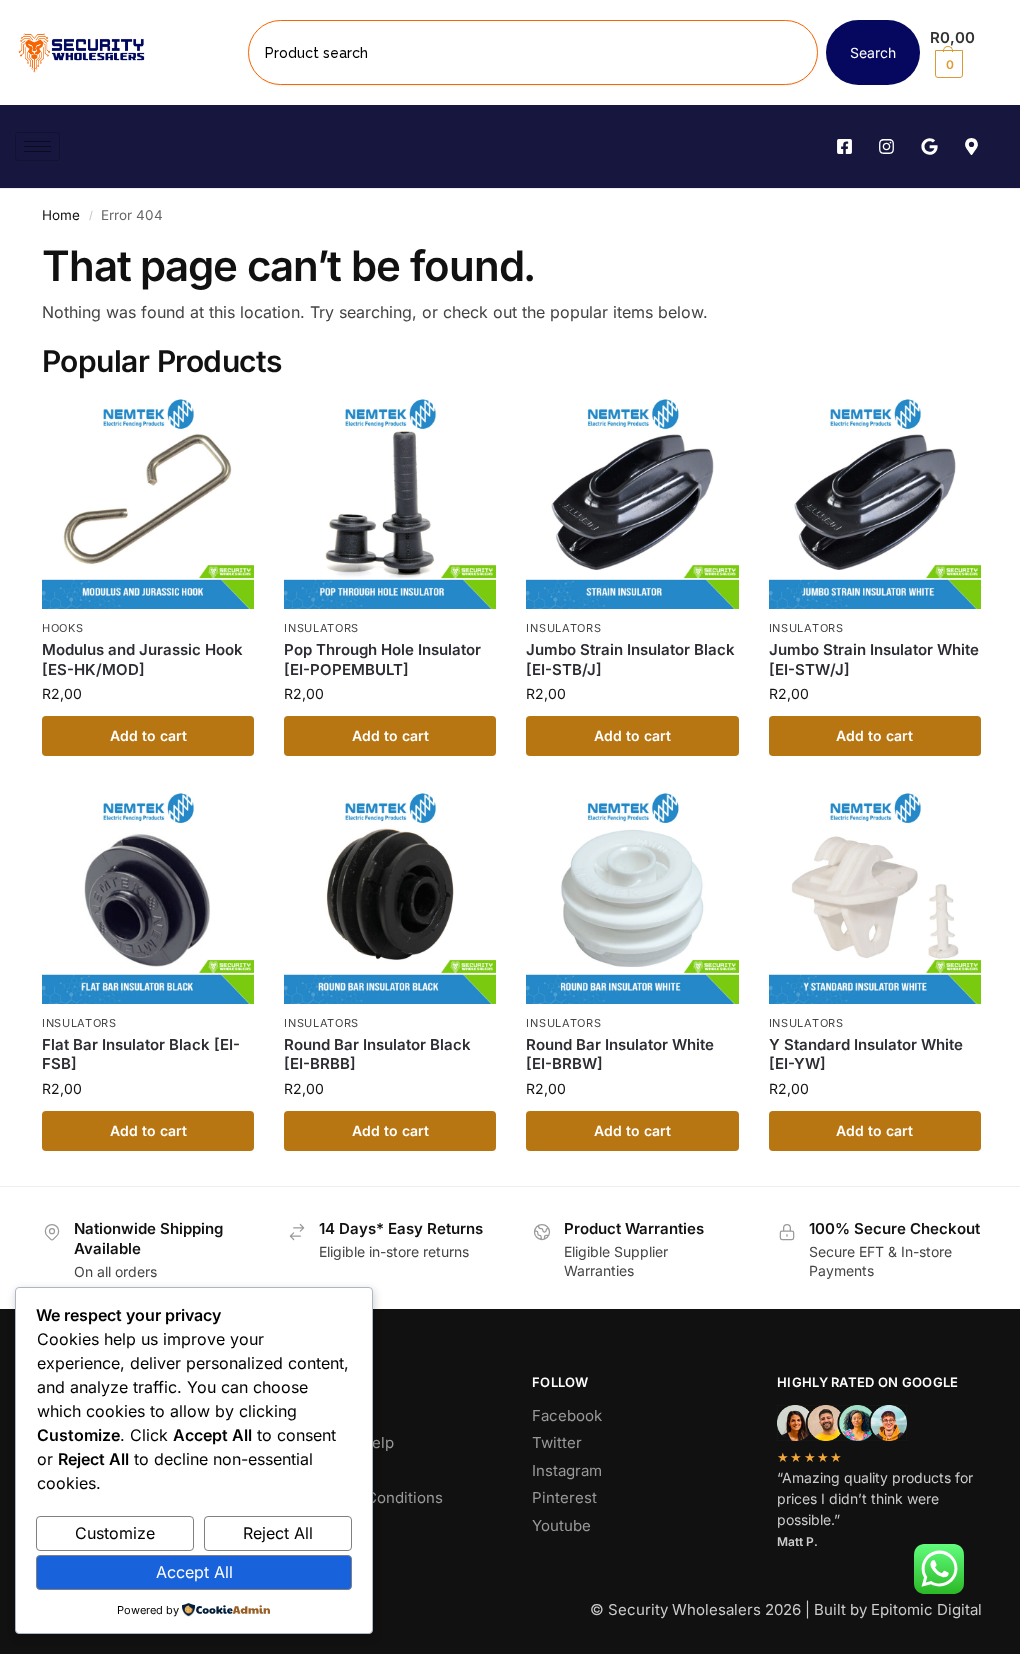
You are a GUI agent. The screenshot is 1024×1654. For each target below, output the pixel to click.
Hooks (63, 628)
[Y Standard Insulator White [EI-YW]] (875, 897)
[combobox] (533, 52)
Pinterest (564, 1497)
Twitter (557, 1442)
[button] (969, 52)
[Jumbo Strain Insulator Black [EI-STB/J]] (632, 503)
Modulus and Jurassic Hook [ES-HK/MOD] (142, 659)
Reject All (278, 1533)
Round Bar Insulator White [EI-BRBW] (620, 1054)
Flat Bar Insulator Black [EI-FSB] (141, 1054)
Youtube (561, 1525)
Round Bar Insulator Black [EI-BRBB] (377, 1054)
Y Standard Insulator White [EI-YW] (866, 1054)
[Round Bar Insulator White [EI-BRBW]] (632, 897)
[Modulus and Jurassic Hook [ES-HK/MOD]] (148, 503)
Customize (115, 1533)
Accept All (194, 1572)
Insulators (321, 628)
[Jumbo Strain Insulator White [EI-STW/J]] (875, 503)
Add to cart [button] (148, 735)
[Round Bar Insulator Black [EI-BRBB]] (390, 897)
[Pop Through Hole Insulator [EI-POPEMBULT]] (390, 503)
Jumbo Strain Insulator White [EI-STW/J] (874, 659)
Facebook (567, 1415)
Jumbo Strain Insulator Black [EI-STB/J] (630, 659)
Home (61, 215)
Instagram (567, 1470)
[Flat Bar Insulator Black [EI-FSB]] (148, 897)
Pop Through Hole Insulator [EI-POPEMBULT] (382, 659)
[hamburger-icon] (37, 146)
